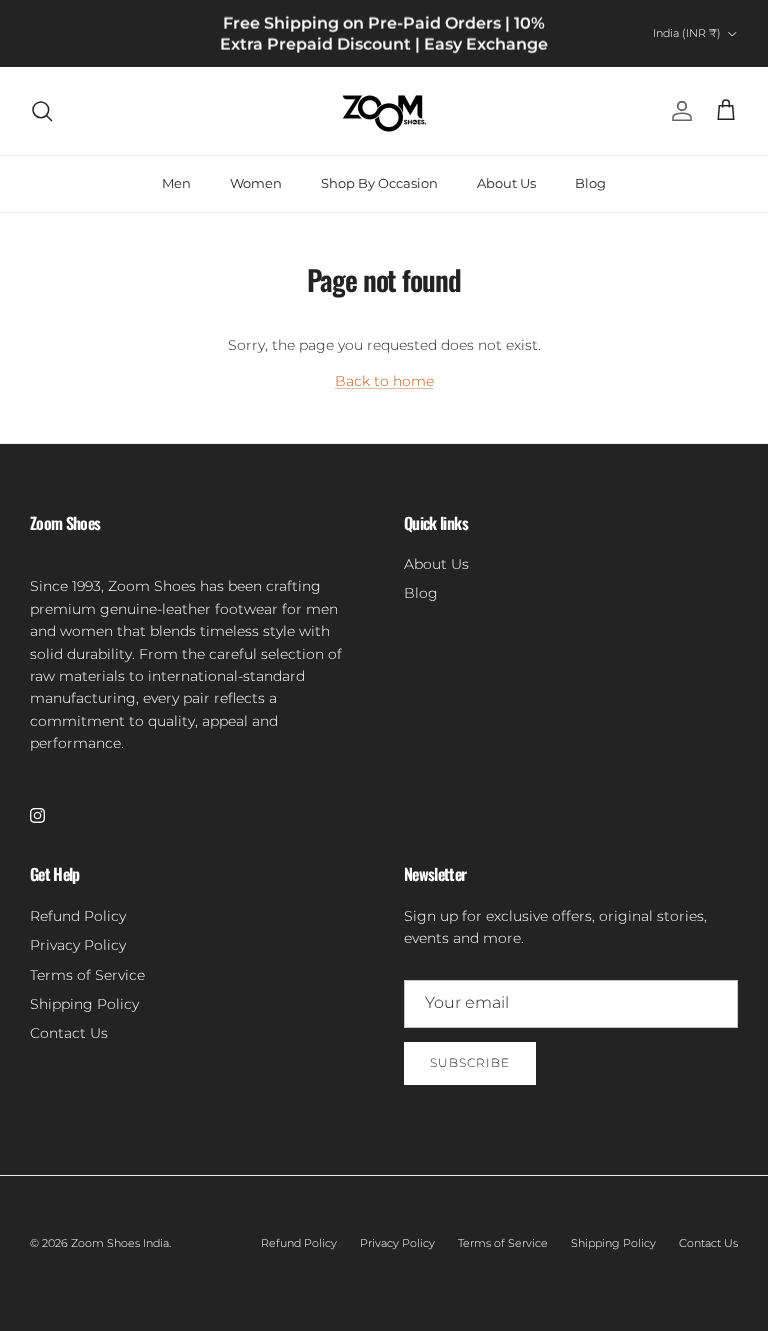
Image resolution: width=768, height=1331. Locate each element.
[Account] (678, 111)
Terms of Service (87, 975)
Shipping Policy (84, 1004)
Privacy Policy (78, 945)
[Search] (42, 111)
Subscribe (470, 1062)
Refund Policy (78, 916)
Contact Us (69, 1033)
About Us (506, 183)
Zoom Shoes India (120, 1243)
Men (176, 183)
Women (256, 183)
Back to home (384, 381)
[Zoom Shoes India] (384, 111)
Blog (590, 183)
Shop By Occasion (379, 183)
